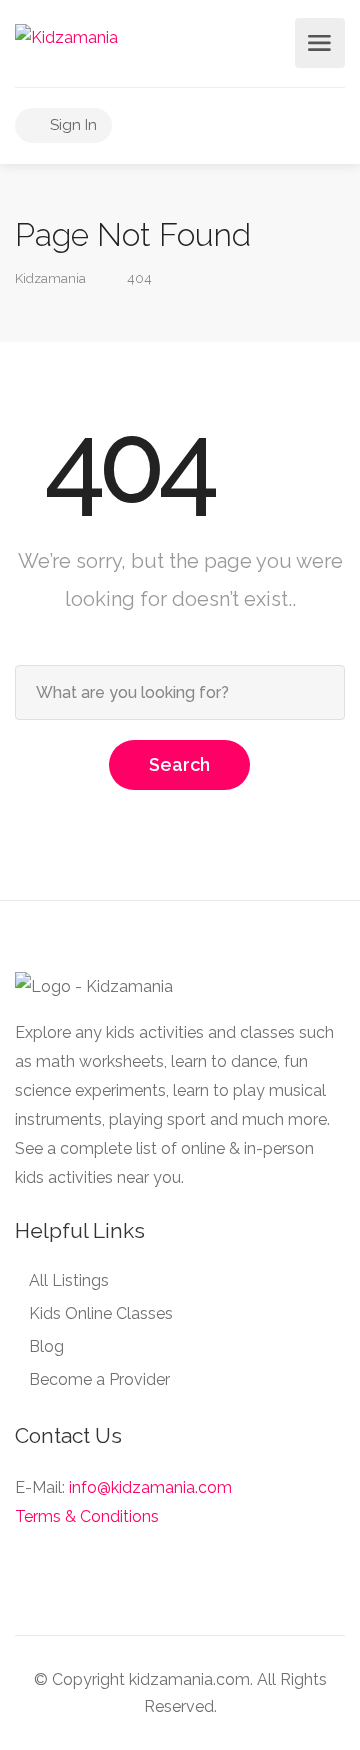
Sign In (71, 125)
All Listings (69, 1280)
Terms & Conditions (87, 1516)
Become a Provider (99, 1379)
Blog (46, 1346)
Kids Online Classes (101, 1313)
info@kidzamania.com (150, 1487)
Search (179, 764)
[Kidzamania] (66, 36)
